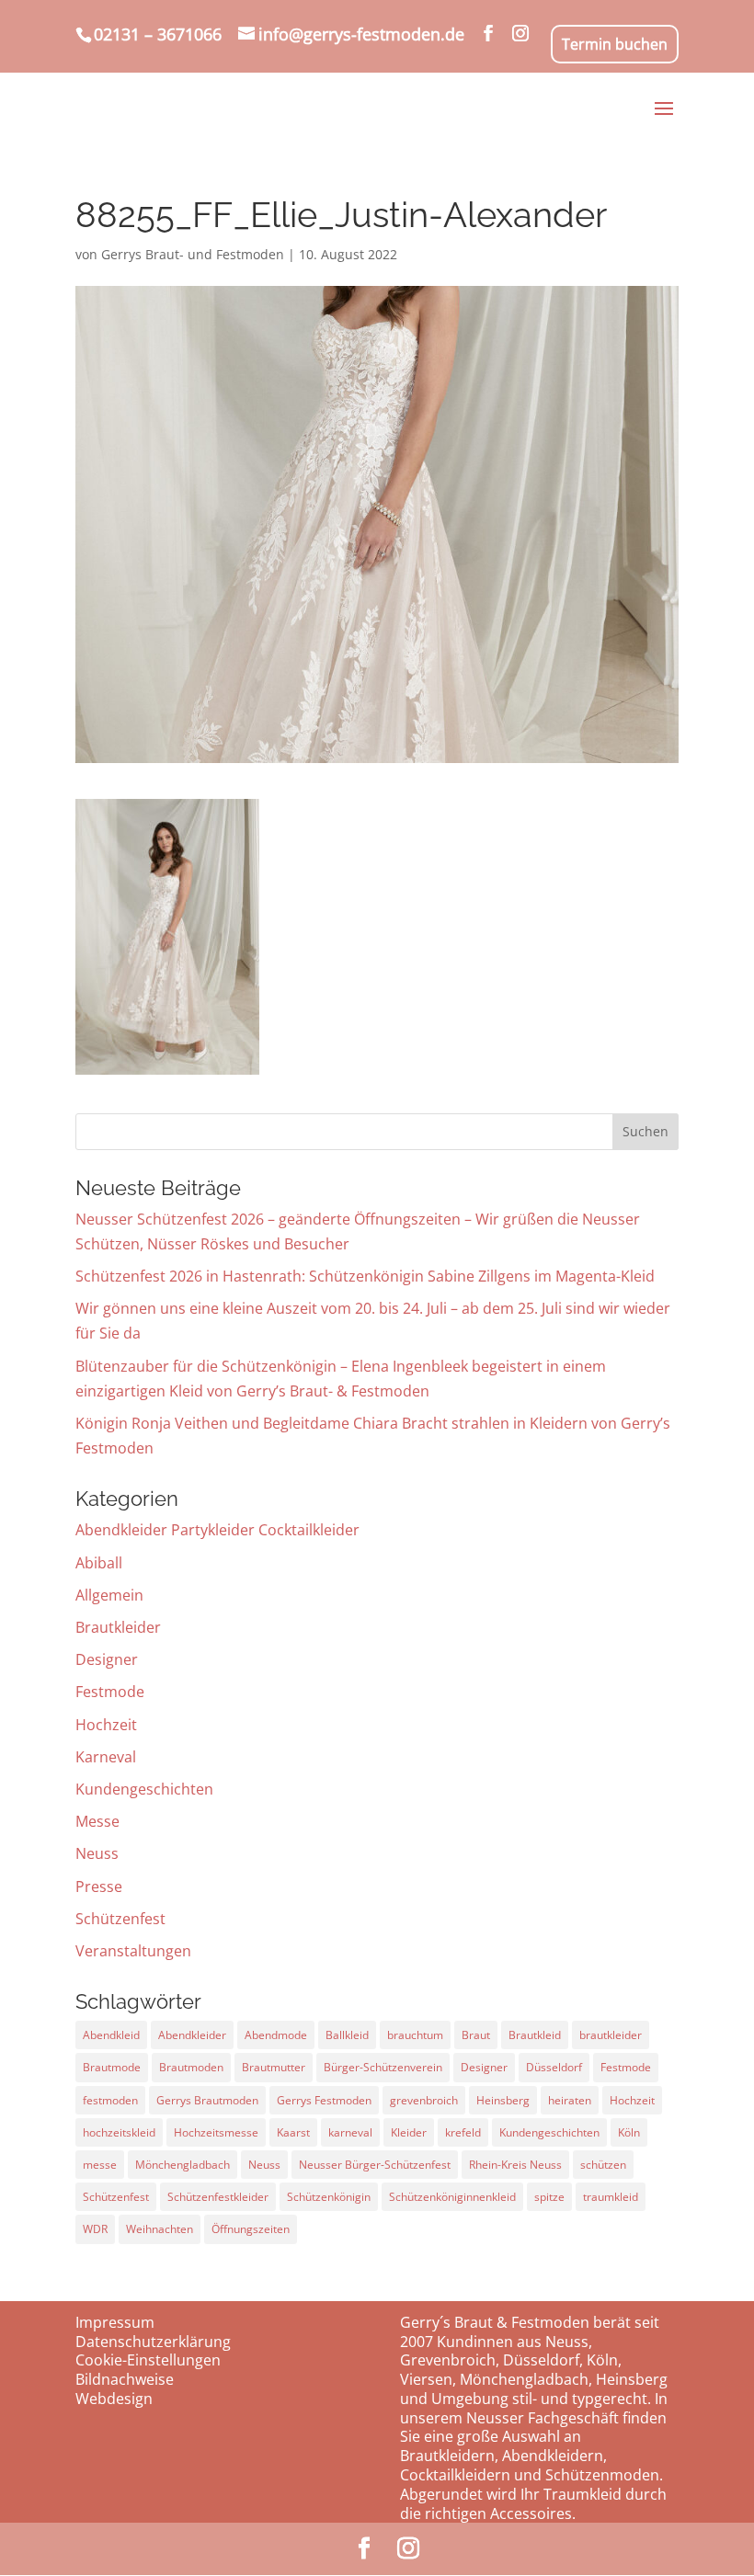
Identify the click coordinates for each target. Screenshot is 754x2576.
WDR (95, 2229)
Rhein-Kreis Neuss (515, 2165)
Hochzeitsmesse (216, 2132)
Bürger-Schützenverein (383, 2067)
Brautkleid (535, 2035)
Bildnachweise (125, 2379)
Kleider (409, 2132)
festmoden (110, 2100)
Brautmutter (274, 2067)
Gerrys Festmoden (324, 2100)
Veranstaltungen (133, 1951)
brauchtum (415, 2035)
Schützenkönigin (329, 2197)
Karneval (106, 1757)
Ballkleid (347, 2035)
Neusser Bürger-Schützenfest (375, 2165)
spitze (549, 2197)
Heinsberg (503, 2100)
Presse (99, 1886)
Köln (629, 2132)
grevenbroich (424, 2100)
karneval (350, 2132)
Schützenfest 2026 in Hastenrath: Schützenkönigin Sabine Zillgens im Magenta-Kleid (365, 1276)
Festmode (110, 1692)
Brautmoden (191, 2067)
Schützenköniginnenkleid (452, 2197)
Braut (476, 2035)
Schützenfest (120, 1919)
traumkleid (611, 2197)
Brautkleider (118, 1627)
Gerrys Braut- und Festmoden (193, 254)
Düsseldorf (554, 2067)
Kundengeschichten (144, 1789)
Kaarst (293, 2132)
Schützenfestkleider (218, 2197)
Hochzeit (106, 1725)
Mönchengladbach (183, 2165)
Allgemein (109, 1595)
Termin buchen (615, 44)
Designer (107, 1659)
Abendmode (276, 2035)
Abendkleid (111, 2035)
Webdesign (114, 2399)
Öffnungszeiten (251, 2229)
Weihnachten (160, 2229)
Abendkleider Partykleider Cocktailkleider (217, 1530)
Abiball (99, 1563)
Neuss (97, 1853)
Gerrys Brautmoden (207, 2100)
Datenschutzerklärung (153, 2342)
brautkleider (611, 2035)
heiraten (570, 2100)
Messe (97, 1821)
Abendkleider (192, 2035)
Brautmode (112, 2067)
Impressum (115, 2322)
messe (100, 2165)
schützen (603, 2165)
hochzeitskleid (119, 2132)
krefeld (463, 2132)
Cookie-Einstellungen (148, 2360)
